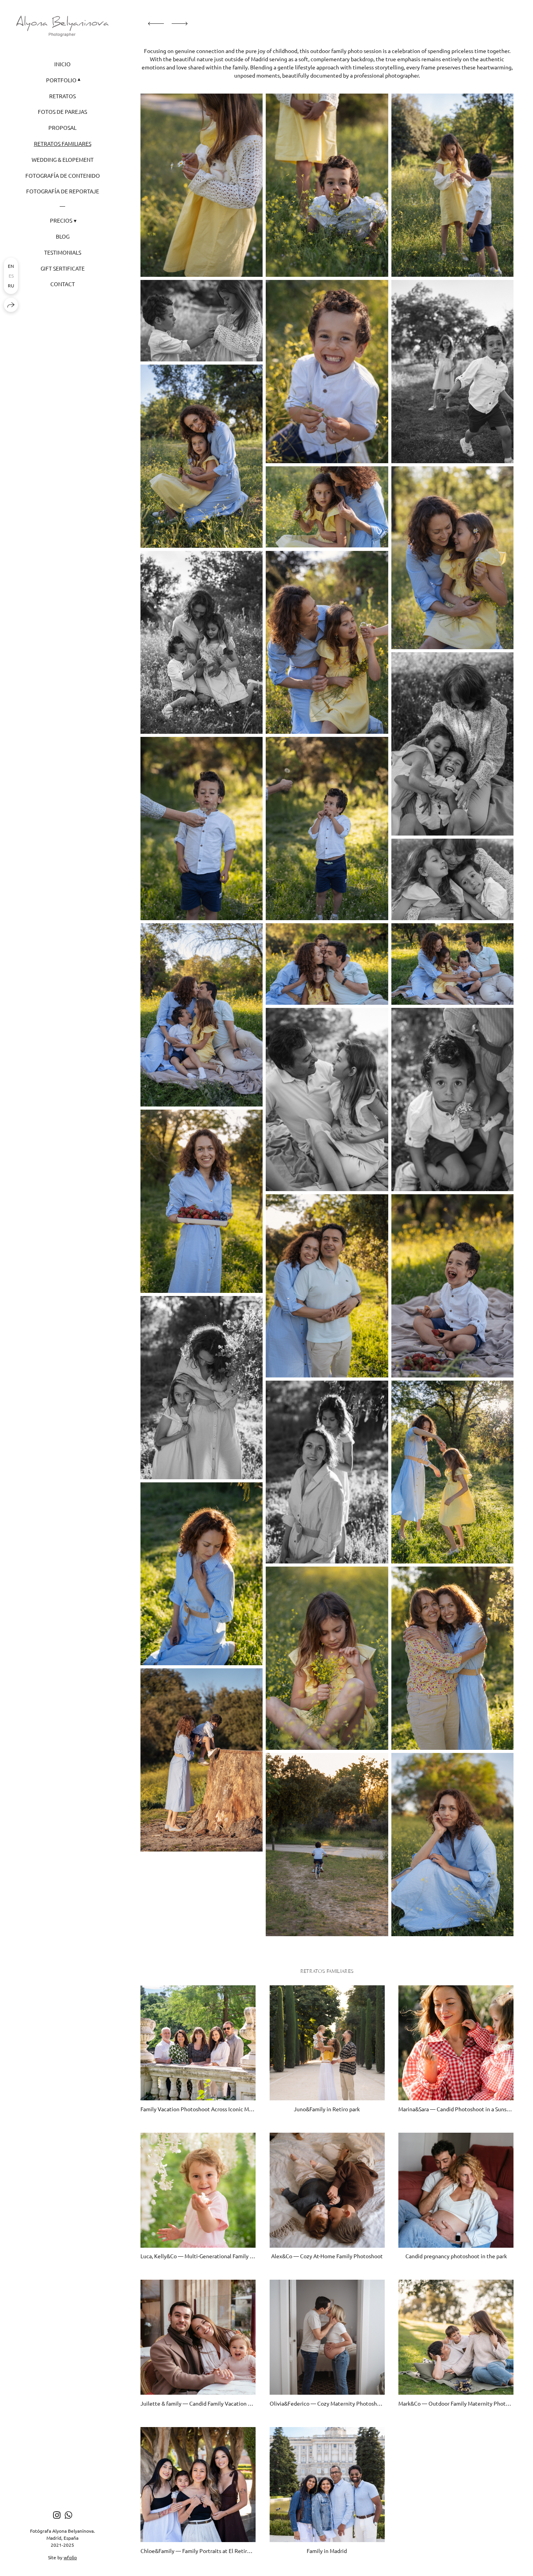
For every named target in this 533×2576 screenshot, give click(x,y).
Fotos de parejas (62, 112)
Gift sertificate (63, 268)
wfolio (70, 2557)
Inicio (62, 64)
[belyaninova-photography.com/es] (62, 26)
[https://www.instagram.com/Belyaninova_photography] (57, 2515)
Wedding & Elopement (63, 159)
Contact (63, 284)
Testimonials (63, 252)
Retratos (62, 96)
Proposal (62, 127)
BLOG (63, 236)
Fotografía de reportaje (63, 191)
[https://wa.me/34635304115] (68, 2515)
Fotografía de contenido (63, 175)
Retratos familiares (63, 143)
